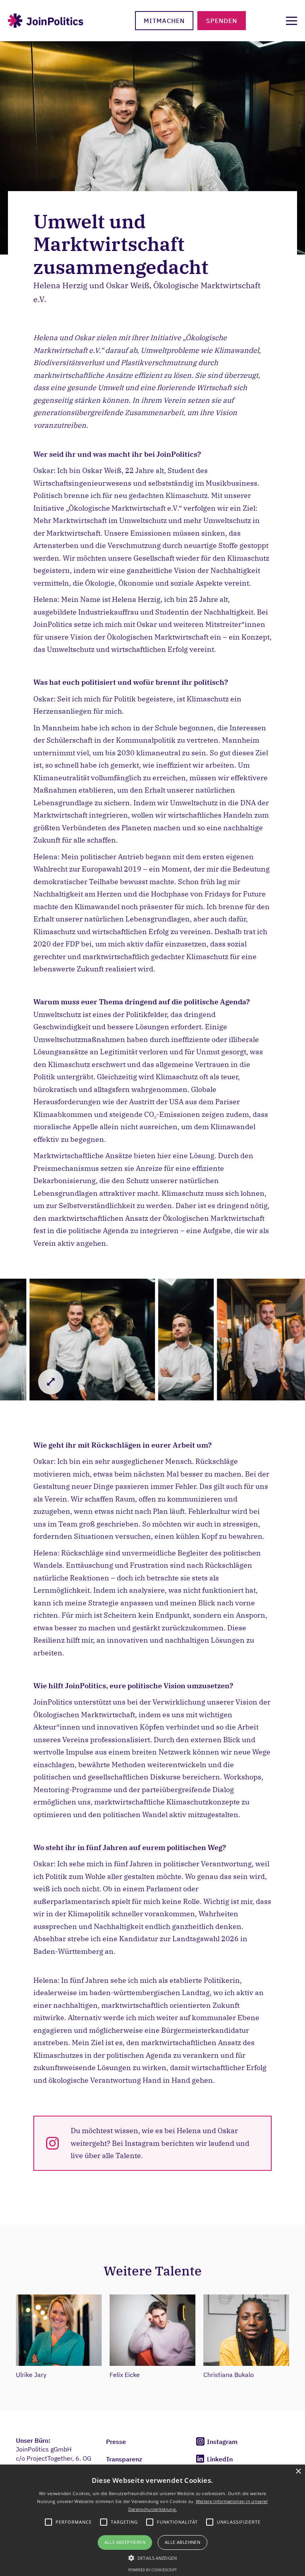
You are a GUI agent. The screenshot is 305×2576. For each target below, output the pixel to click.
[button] (152, 2557)
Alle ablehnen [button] (182, 2542)
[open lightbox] (92, 1340)
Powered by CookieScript (152, 2570)
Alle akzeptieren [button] (125, 2542)
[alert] (152, 2520)
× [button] (298, 2472)
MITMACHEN (164, 21)
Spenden (222, 21)
